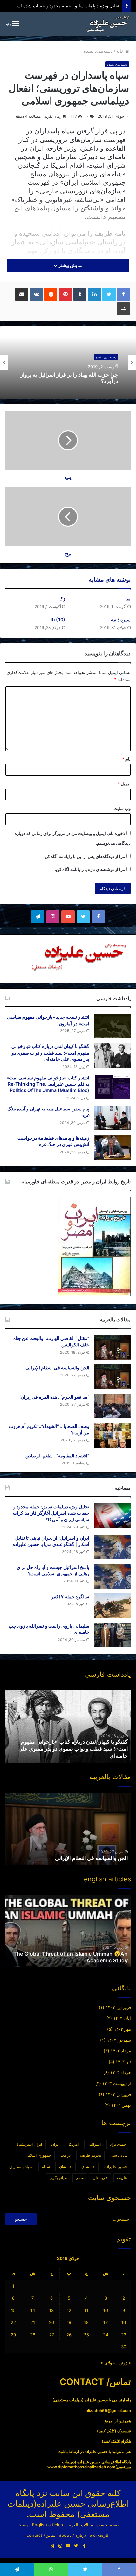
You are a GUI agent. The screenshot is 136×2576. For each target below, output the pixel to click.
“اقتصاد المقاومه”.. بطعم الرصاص (57, 1455)
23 (124, 2335)
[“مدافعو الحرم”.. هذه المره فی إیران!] (113, 1406)
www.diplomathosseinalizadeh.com (81, 2467)
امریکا (74, 2144)
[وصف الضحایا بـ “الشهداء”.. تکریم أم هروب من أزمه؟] (113, 1435)
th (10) (58, 620)
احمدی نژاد (119, 2144)
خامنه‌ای (66, 2166)
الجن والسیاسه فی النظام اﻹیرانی (57, 1368)
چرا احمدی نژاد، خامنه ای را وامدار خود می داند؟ (71, 378)
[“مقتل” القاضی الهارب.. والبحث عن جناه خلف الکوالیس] (113, 1347)
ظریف (122, 2178)
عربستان (100, 2178)
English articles (48, 2525)
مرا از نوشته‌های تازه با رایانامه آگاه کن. (90, 869)
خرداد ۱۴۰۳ (121, 2072)
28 (33, 2335)
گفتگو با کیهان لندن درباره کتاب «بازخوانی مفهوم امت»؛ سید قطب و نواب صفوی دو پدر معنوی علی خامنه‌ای (50, 1053)
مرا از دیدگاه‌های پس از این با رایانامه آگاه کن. (84, 856)
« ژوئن (125, 2363)
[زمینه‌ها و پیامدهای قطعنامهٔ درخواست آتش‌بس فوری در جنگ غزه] (113, 1147)
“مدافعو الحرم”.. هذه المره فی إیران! (54, 1397)
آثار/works (100, 2535)
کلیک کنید (107, 2431)
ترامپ (66, 2155)
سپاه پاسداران (21, 2166)
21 (33, 2322)
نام (126, 759)
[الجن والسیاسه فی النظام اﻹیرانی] (113, 1377)
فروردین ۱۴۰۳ (118, 2094)
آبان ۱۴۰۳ (122, 2018)
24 (106, 2335)
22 (13, 2322)
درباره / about (73, 2535)
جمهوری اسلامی (38, 2155)
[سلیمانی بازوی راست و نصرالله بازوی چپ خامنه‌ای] (113, 1635)
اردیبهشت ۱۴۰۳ (117, 2083)
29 (13, 2335)
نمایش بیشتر (70, 265)
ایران (55, 2144)
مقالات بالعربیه (80, 2525)
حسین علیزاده (116, 2166)
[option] (68, 363)
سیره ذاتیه (121, 620)
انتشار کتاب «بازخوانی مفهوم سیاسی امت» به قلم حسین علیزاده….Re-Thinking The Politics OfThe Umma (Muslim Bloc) (48, 1084)
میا (128, 599)
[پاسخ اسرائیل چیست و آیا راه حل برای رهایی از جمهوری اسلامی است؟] (113, 1576)
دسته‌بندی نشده (98, 51)
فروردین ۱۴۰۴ (118, 2007)
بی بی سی (119, 2155)
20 (51, 2322)
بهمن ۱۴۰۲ (121, 2105)
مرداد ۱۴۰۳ (121, 2051)
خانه (121, 51)
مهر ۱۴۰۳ (122, 2029)
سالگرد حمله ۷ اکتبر (70, 1596)
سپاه (46, 2166)
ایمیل (124, 784)
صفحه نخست (109, 2525)
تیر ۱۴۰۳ (123, 2062)
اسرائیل (94, 2144)
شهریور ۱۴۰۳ (119, 2040)
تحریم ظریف (90, 2155)
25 (86, 2335)
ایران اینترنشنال (29, 2144)
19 (69, 2322)
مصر (80, 2178)
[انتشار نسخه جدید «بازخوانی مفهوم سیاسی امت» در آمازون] (113, 1026)
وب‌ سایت (122, 808)
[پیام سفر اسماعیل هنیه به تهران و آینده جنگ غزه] (113, 1118)
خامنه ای (88, 2166)
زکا (62, 599)
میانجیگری (58, 2178)
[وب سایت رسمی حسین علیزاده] (108, 24)
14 (33, 2310)
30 (124, 2347)
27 (52, 2335)
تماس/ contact (41, 2535)
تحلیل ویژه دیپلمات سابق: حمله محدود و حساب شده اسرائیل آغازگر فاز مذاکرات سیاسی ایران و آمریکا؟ (51, 1513)
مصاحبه (22, 2525)
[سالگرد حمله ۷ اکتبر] (113, 1606)
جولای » (108, 2363)
